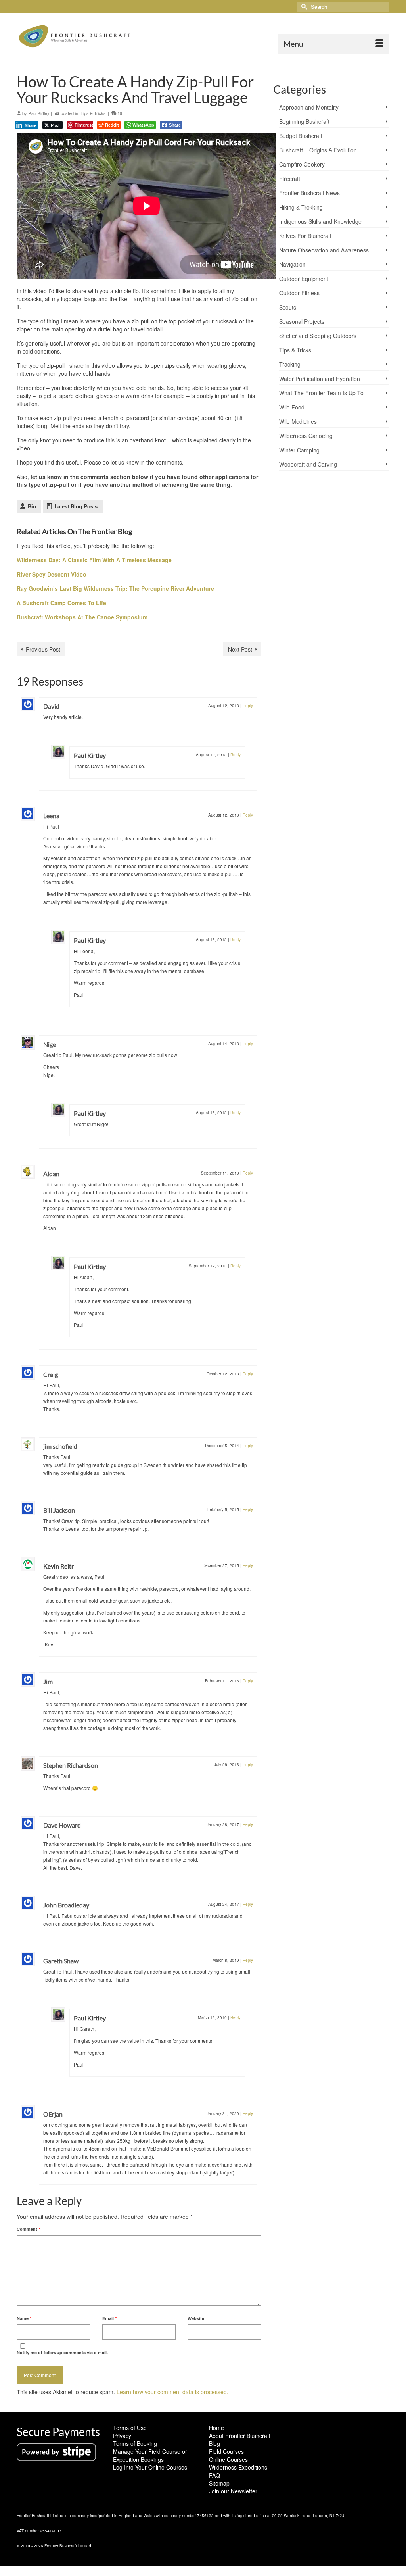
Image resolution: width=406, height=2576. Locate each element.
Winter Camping (299, 450)
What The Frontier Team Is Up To (321, 393)
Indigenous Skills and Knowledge (320, 221)
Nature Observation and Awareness (324, 250)
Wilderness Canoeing (306, 436)
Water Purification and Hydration (320, 379)
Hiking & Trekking (301, 207)
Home (216, 2428)
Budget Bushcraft (301, 136)
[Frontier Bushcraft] (75, 36)
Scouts (288, 307)
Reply (248, 706)
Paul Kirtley (39, 113)
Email (109, 2318)
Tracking (290, 364)
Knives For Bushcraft (305, 236)
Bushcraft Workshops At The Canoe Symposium (82, 617)
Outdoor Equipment (304, 279)
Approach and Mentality (309, 107)
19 (119, 113)
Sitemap (219, 2483)
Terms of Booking (135, 2443)
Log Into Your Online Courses (150, 2467)
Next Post (240, 649)
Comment (28, 2229)
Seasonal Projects (302, 321)
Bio (32, 506)
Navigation (292, 264)
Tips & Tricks (93, 113)
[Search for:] (343, 7)
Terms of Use (130, 2428)
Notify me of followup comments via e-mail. (62, 2352)
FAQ (214, 2475)
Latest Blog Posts (76, 506)
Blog (214, 2443)
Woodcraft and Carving (308, 464)
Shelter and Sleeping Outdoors (318, 336)
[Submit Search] (303, 7)
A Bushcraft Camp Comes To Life (61, 603)
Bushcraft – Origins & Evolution (318, 150)
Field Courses (226, 2451)
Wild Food (292, 407)
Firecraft (290, 179)
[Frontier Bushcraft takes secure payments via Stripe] (56, 2451)
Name (24, 2318)
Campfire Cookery (302, 164)
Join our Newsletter (233, 2491)
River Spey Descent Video (52, 574)
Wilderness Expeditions (238, 2467)
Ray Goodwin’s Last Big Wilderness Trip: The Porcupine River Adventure (115, 588)
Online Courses (228, 2459)
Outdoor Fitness (299, 293)
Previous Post (43, 649)
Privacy (122, 2436)
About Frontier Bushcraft (240, 2436)
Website (196, 2318)
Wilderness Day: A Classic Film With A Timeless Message (94, 560)
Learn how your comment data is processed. (172, 2392)
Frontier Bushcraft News (309, 193)
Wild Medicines (298, 421)
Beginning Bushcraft (304, 121)
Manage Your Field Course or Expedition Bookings (150, 2455)
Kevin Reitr (58, 1566)
